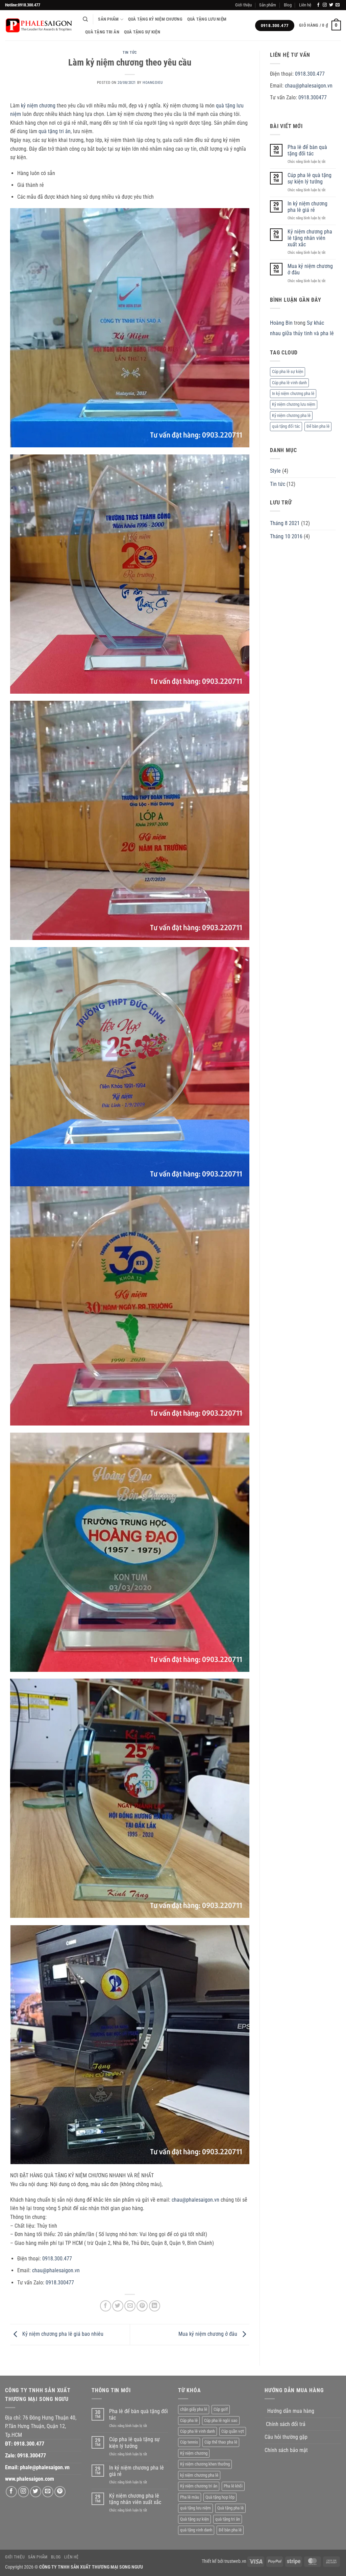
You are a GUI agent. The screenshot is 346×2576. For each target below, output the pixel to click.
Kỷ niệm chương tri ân (199, 2486)
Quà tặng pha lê (230, 2508)
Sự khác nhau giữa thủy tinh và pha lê (302, 328)
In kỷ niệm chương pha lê (293, 393)
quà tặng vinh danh (196, 2530)
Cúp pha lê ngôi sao (221, 2420)
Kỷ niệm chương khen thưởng (205, 2464)
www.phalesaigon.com (30, 2479)
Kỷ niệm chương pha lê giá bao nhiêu (62, 2334)
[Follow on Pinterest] (60, 2492)
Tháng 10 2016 (286, 536)
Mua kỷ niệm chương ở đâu (208, 2334)
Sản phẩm (268, 5)
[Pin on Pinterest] (142, 2306)
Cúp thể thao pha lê (221, 2442)
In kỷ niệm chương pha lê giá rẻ (307, 207)
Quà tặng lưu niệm (207, 19)
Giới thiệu (243, 5)
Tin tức (130, 53)
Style (275, 471)
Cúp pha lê (189, 2420)
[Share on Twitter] (118, 2306)
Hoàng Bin (281, 323)
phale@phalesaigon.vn (45, 2467)
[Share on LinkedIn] (155, 2306)
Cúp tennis (189, 2442)
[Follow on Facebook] (318, 5)
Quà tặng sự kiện (142, 32)
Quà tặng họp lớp (220, 2497)
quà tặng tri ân (55, 131)
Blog (288, 5)
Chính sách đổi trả (286, 2424)
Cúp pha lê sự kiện (288, 371)
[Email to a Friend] (130, 2306)
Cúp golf (221, 2409)
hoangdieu (153, 83)
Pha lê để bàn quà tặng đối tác (307, 150)
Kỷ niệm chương (194, 2453)
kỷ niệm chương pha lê (199, 2475)
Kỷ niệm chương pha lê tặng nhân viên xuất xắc (310, 238)
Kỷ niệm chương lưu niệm (294, 404)
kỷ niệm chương (38, 106)
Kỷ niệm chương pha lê (291, 415)
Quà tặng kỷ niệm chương (155, 19)
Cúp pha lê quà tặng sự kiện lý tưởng (310, 178)
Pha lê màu (190, 2497)
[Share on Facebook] (106, 2306)
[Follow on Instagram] (325, 5)
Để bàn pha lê (318, 426)
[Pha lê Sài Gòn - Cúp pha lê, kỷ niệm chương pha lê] (39, 26)
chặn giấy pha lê (194, 2409)
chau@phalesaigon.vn (195, 2200)
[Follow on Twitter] (331, 5)
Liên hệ (305, 5)
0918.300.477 (57, 2259)
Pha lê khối (233, 2486)
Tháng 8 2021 (285, 523)
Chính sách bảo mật (286, 2450)
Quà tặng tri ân (102, 32)
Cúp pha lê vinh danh (289, 383)
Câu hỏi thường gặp (286, 2437)
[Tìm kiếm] (85, 19)
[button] (320, 26)
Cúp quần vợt (233, 2431)
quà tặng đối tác (286, 426)
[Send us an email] (338, 5)
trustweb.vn (235, 2561)
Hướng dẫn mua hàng (291, 2411)
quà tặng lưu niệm (195, 2508)
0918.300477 (60, 2283)
